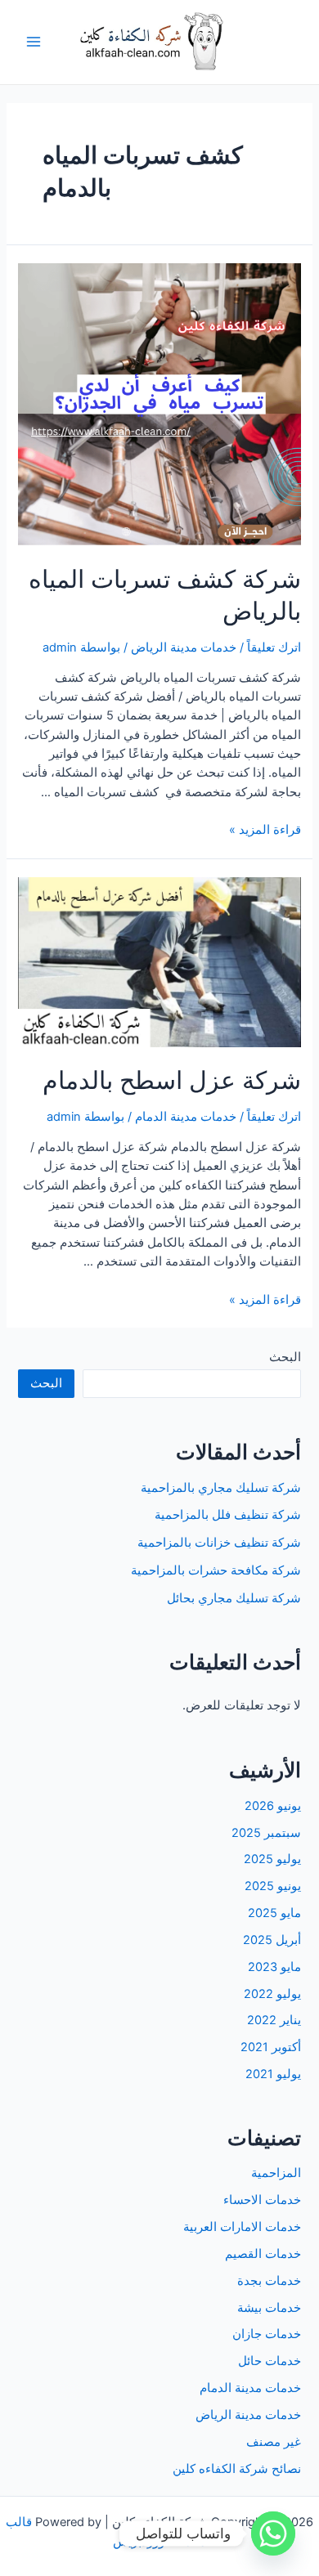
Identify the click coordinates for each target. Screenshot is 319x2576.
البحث (285, 1357)
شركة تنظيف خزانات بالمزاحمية (219, 1543)
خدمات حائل (270, 2361)
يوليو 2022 (272, 1994)
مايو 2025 (274, 1913)
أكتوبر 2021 (271, 2047)
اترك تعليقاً (274, 647)
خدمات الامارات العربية (242, 2227)
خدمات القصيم (263, 2254)
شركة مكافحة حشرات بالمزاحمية (216, 1570)
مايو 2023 (274, 1967)
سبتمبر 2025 (266, 1833)
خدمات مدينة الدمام (186, 1117)
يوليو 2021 (273, 2074)
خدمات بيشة (269, 2308)
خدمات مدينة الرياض (184, 647)
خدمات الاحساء (262, 2200)
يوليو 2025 (272, 1859)
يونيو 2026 (273, 1806)
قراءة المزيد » (265, 830)
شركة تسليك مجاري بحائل (234, 1598)
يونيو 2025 (273, 1886)
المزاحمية (276, 2173)
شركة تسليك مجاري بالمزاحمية (221, 1488)
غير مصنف (274, 2442)
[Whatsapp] (273, 2533)
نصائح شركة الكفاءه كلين (237, 2469)
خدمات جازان (267, 2334)
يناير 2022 (274, 2020)
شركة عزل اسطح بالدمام (172, 1080)
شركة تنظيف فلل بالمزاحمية (228, 1515)
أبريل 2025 (272, 1940)
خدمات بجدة (269, 2281)
